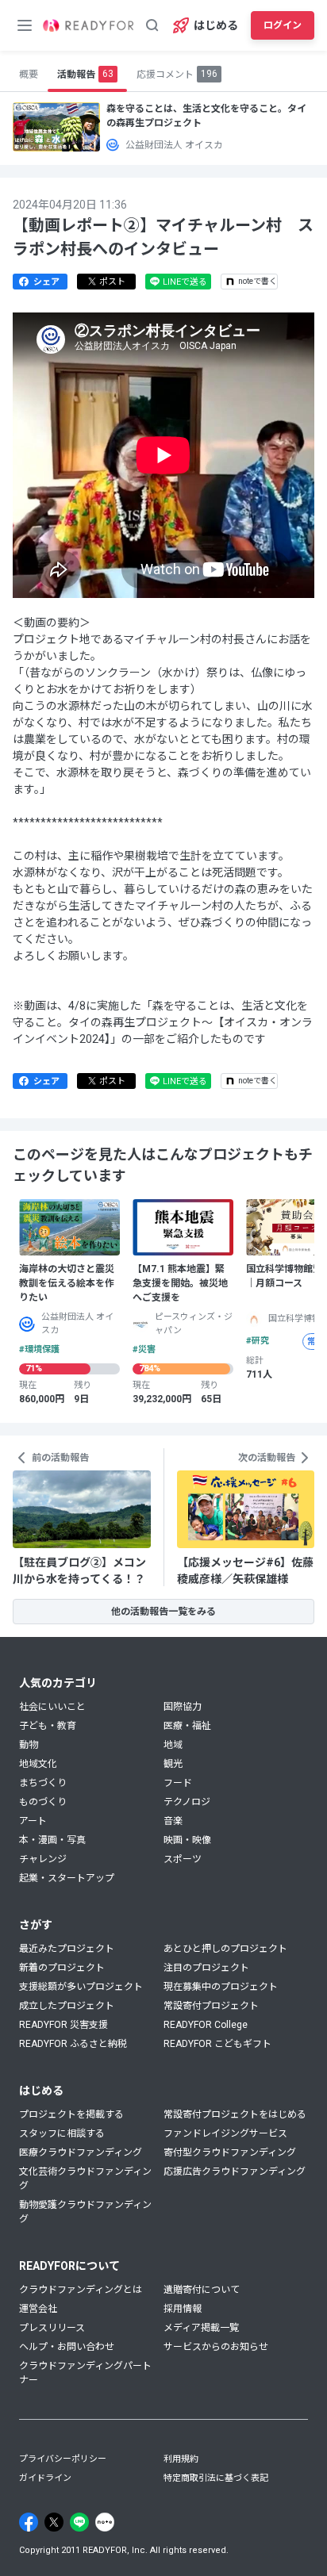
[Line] (79, 2522)
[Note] (105, 2522)
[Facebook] (29, 2522)
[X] (54, 2522)
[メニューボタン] (25, 25)
